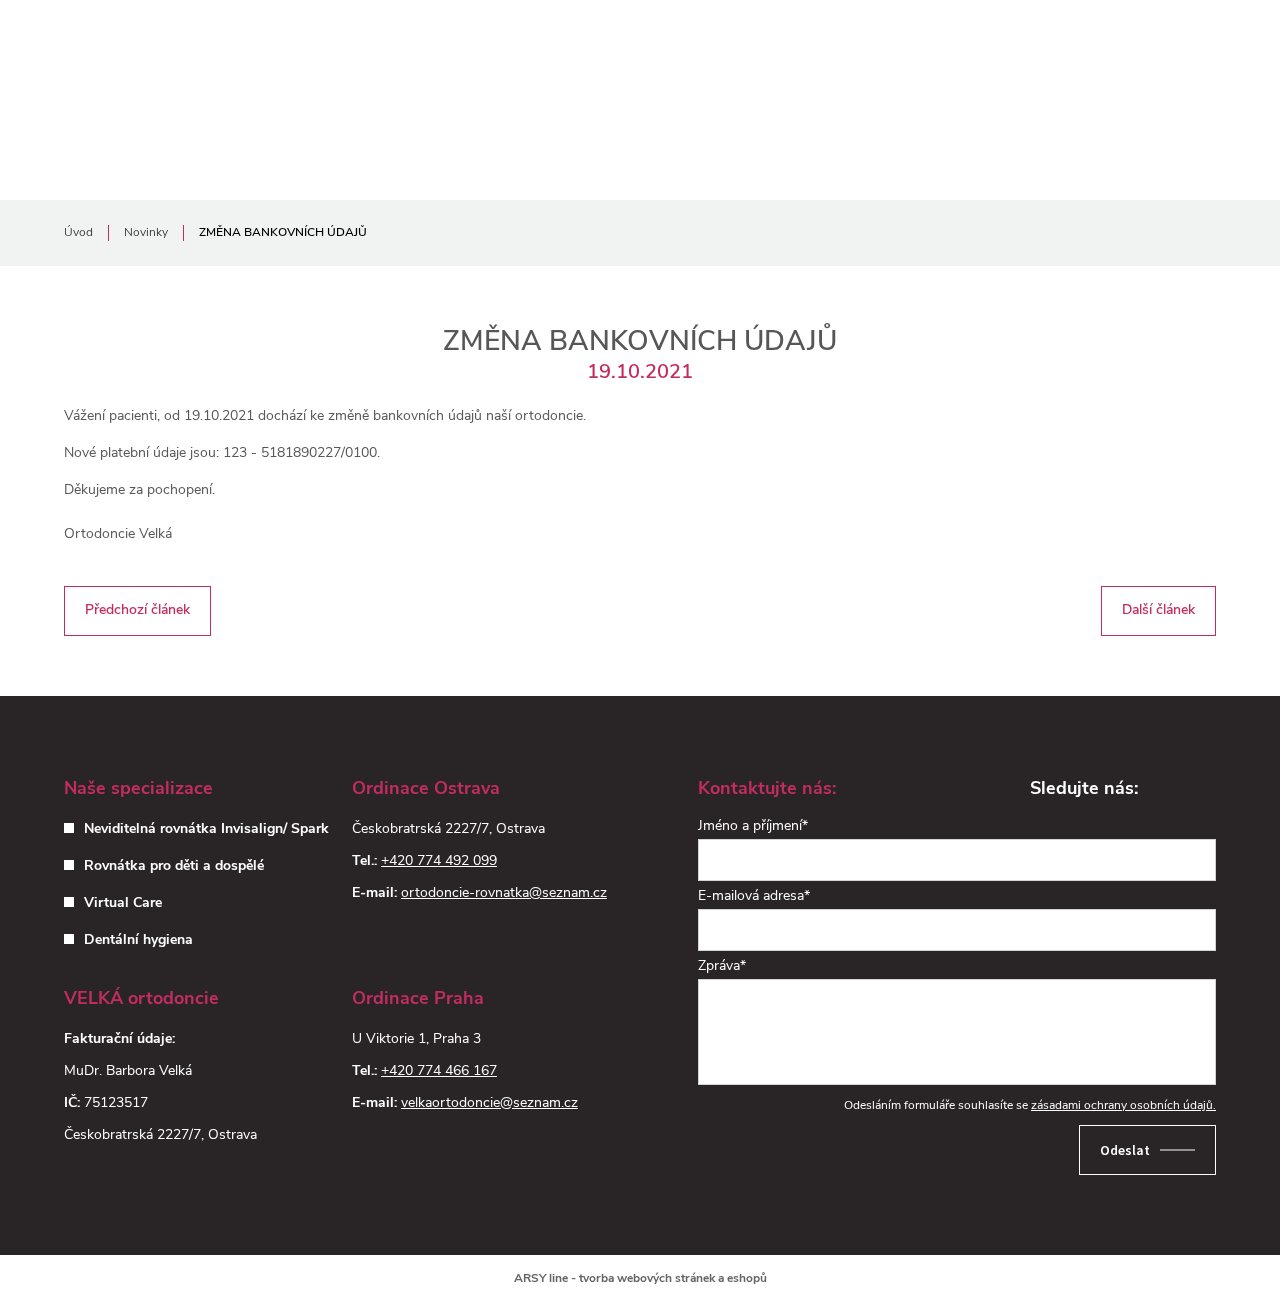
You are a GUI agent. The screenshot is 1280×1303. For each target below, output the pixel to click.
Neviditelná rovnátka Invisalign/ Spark (206, 829)
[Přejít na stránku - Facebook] (1163, 791)
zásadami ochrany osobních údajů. (1123, 1106)
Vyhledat (1195, 47)
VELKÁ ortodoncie (159, 46)
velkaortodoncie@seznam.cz (489, 1103)
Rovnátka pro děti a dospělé (174, 866)
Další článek (1158, 602)
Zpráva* (722, 966)
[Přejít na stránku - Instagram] (1199, 791)
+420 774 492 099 (439, 861)
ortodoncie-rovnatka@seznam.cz (504, 893)
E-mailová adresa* (754, 896)
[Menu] (1096, 47)
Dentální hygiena (138, 940)
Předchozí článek (137, 602)
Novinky (146, 233)
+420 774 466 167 (439, 1071)
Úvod (78, 233)
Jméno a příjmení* (753, 826)
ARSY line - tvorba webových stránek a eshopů (640, 1279)
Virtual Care (123, 903)
